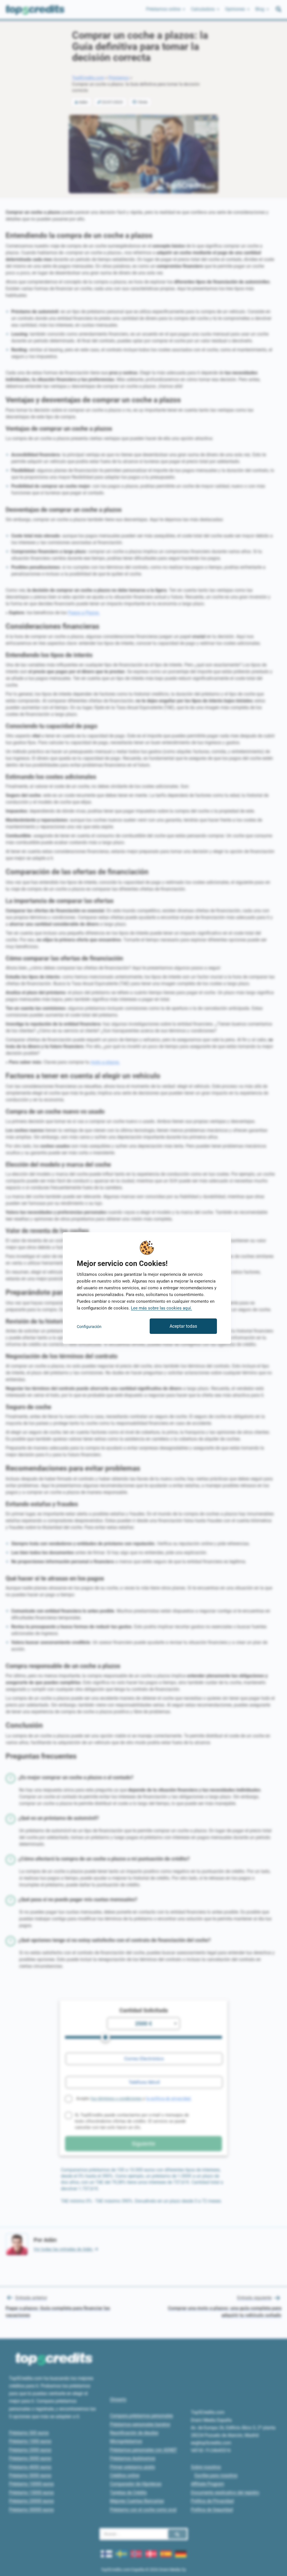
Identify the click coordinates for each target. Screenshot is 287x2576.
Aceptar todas (183, 1326)
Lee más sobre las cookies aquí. (161, 1308)
